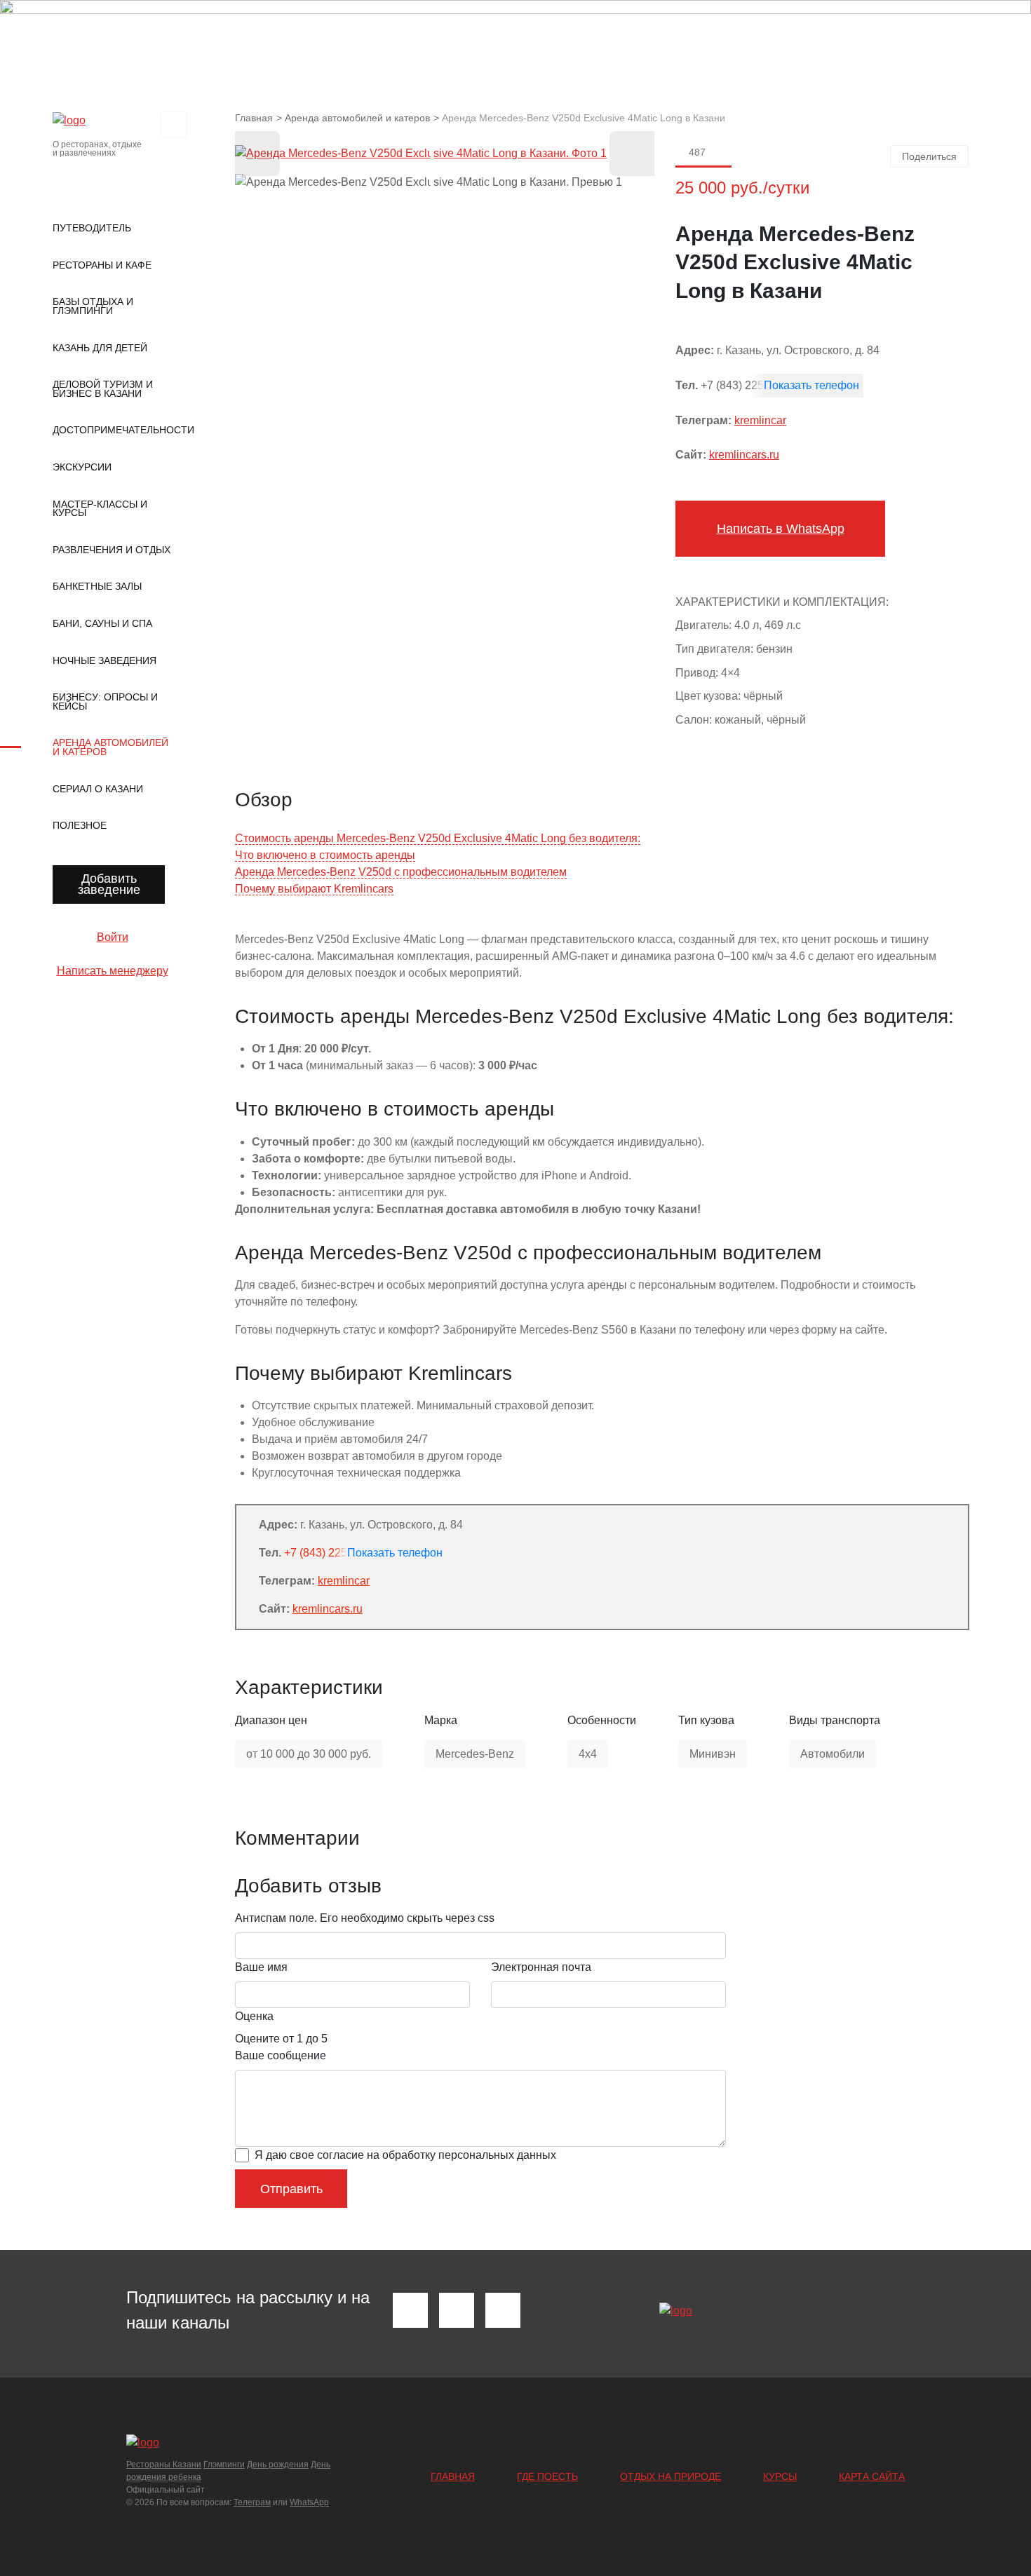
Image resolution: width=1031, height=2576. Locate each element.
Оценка (254, 2016)
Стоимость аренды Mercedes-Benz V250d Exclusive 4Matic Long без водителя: (438, 838)
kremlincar (760, 420)
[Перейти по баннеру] (515, 35)
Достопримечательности (112, 430)
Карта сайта (872, 2476)
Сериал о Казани (98, 789)
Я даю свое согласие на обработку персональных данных (405, 2155)
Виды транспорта (835, 1720)
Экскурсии (82, 467)
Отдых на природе (671, 2476)
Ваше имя (261, 1967)
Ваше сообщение (281, 2055)
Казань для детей (100, 348)
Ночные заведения (105, 660)
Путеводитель (92, 228)
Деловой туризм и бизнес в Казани (103, 389)
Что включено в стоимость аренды (325, 855)
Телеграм (252, 2502)
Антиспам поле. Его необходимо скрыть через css (365, 1918)
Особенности (602, 1720)
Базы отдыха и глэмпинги (93, 306)
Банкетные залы (97, 586)
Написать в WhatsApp (781, 529)
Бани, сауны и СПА (102, 623)
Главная (453, 2476)
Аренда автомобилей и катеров (110, 747)
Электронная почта (541, 1967)
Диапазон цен (271, 1720)
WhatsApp (309, 2502)
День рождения (278, 2465)
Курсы (780, 2476)
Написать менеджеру (113, 971)
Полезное (80, 825)
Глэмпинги (224, 2465)
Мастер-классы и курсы (100, 509)
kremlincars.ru (744, 455)
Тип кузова (706, 1720)
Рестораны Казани (164, 2465)
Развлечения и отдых (112, 550)
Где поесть (547, 2476)
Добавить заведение (109, 884)
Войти (113, 937)
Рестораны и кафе (102, 265)
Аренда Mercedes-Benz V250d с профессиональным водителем (401, 872)
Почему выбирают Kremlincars (314, 889)
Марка (441, 1720)
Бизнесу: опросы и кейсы (105, 701)
